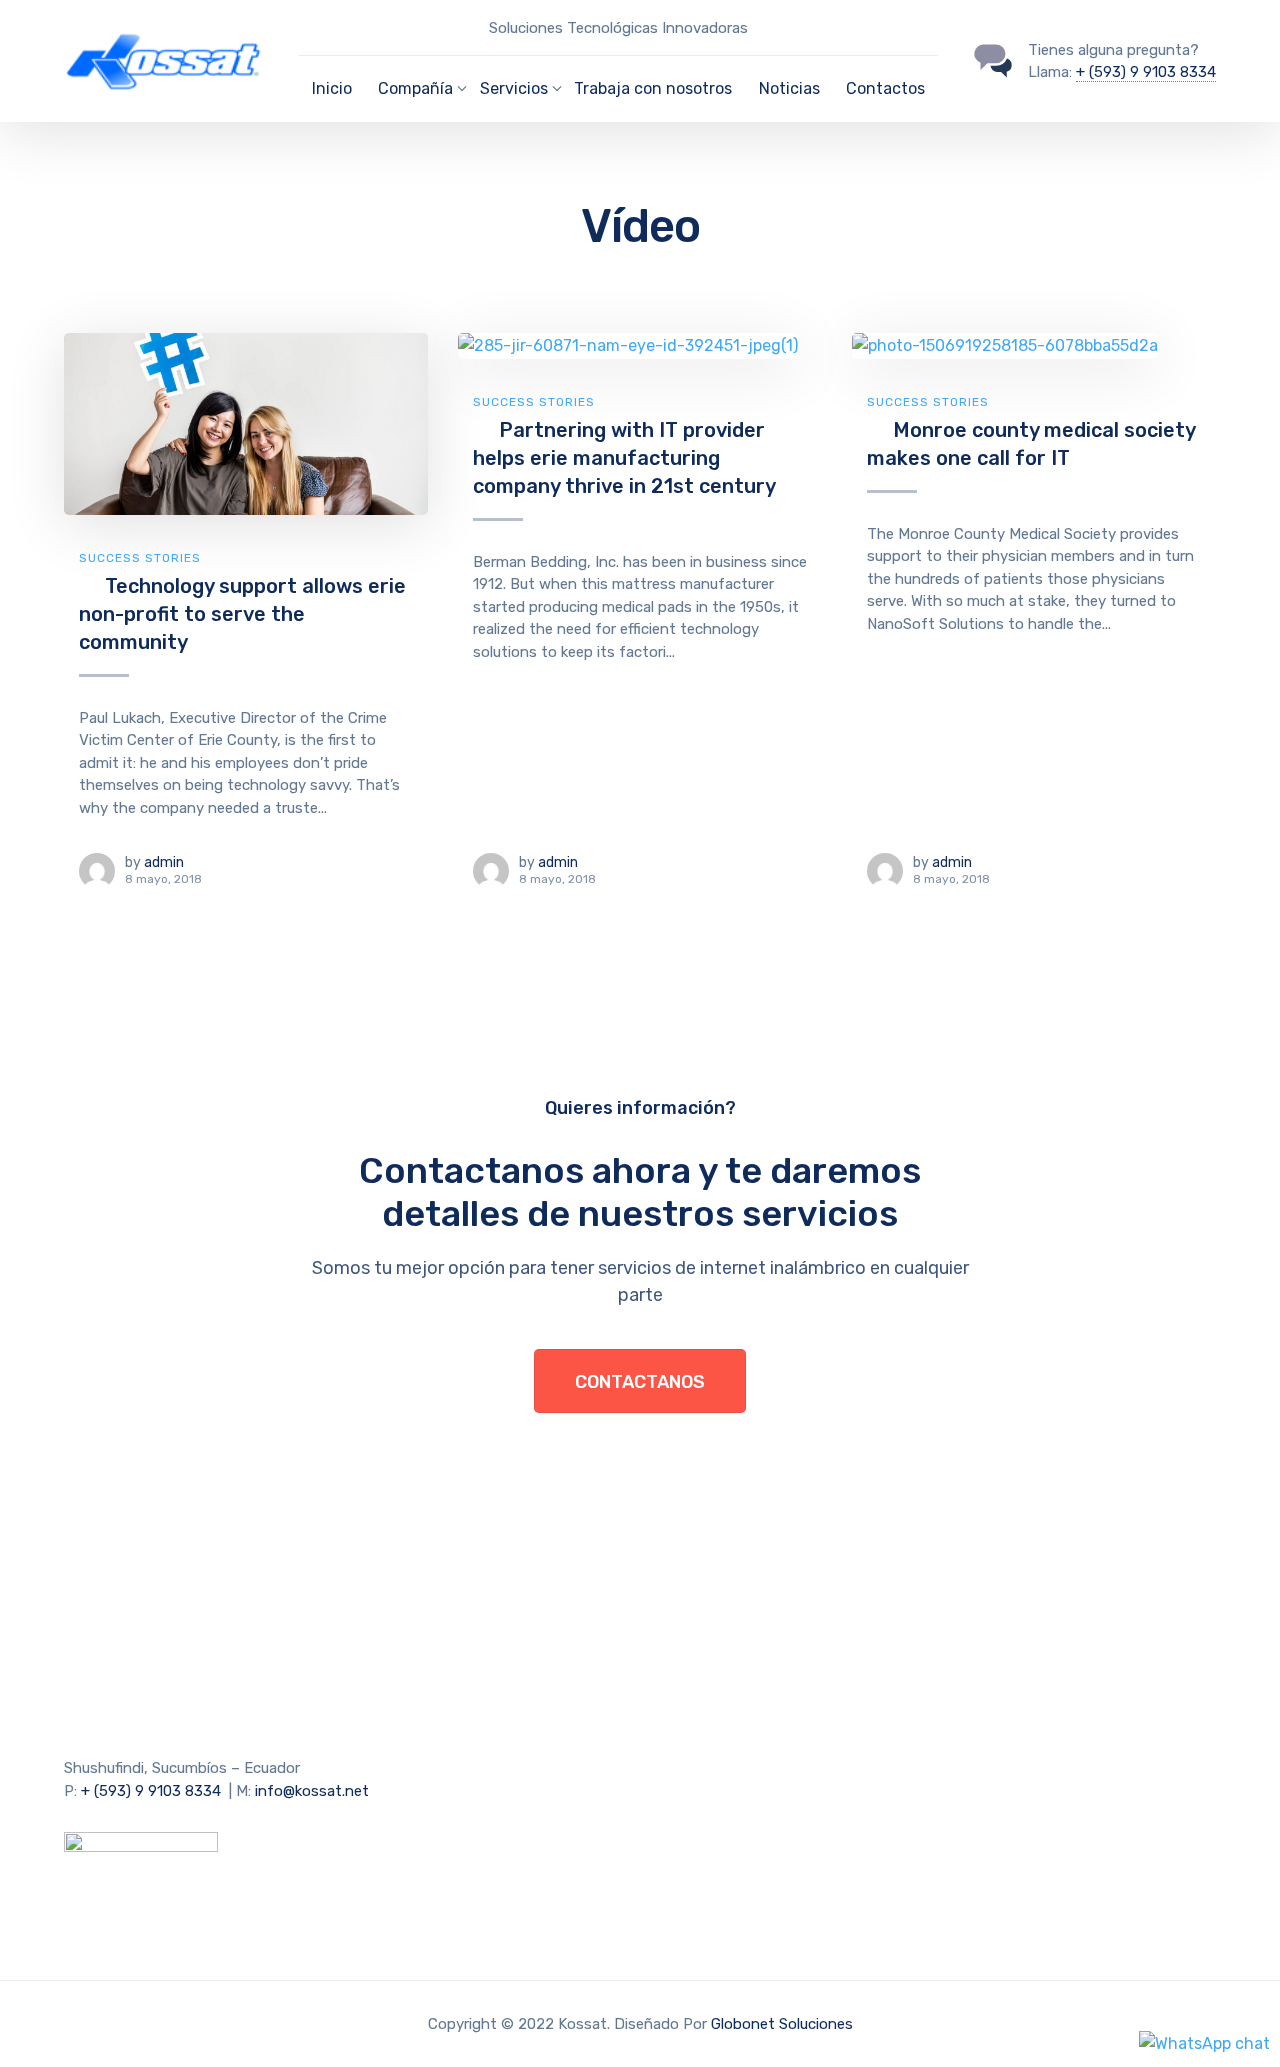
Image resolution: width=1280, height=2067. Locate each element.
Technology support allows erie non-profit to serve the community (242, 614)
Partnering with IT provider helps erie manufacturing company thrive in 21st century (624, 458)
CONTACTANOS (640, 1382)
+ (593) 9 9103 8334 (1146, 72)
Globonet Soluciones (782, 2024)
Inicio (332, 88)
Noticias (789, 88)
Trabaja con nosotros (653, 88)
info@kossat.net (312, 1791)
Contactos (885, 88)
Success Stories (140, 558)
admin (164, 862)
